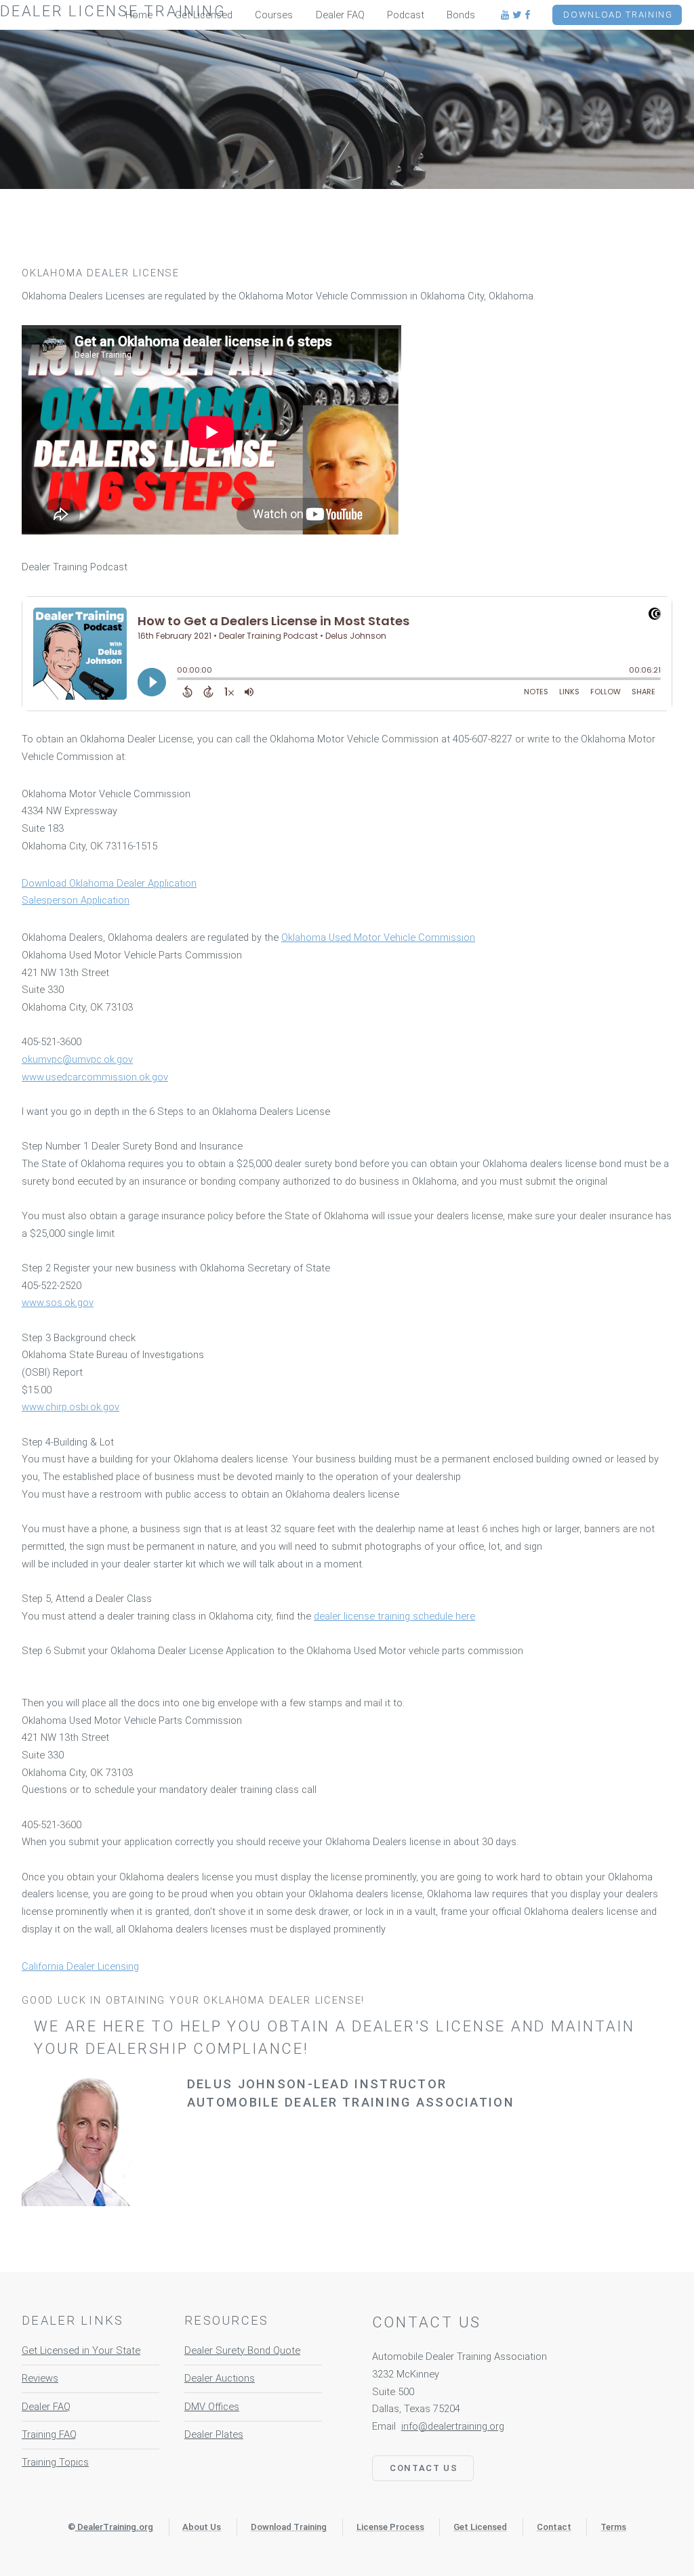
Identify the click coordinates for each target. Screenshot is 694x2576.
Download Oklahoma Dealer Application (109, 883)
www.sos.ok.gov (58, 1303)
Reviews (40, 2378)
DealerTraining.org (115, 2527)
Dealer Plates (214, 2434)
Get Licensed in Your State (81, 2350)
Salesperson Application (76, 900)
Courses (274, 15)
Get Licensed (204, 15)
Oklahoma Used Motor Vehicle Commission (378, 937)
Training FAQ (49, 2434)
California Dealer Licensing (80, 1966)
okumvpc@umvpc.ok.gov (77, 1059)
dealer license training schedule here (394, 1616)
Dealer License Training (113, 11)
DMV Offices (212, 2407)
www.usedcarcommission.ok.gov (95, 1077)
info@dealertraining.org (453, 2426)
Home (139, 15)
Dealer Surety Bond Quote (242, 2350)
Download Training (618, 15)
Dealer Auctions (220, 2378)
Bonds (461, 15)
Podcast (406, 15)
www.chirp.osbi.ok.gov (70, 1407)
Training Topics (55, 2462)
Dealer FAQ (46, 2407)
